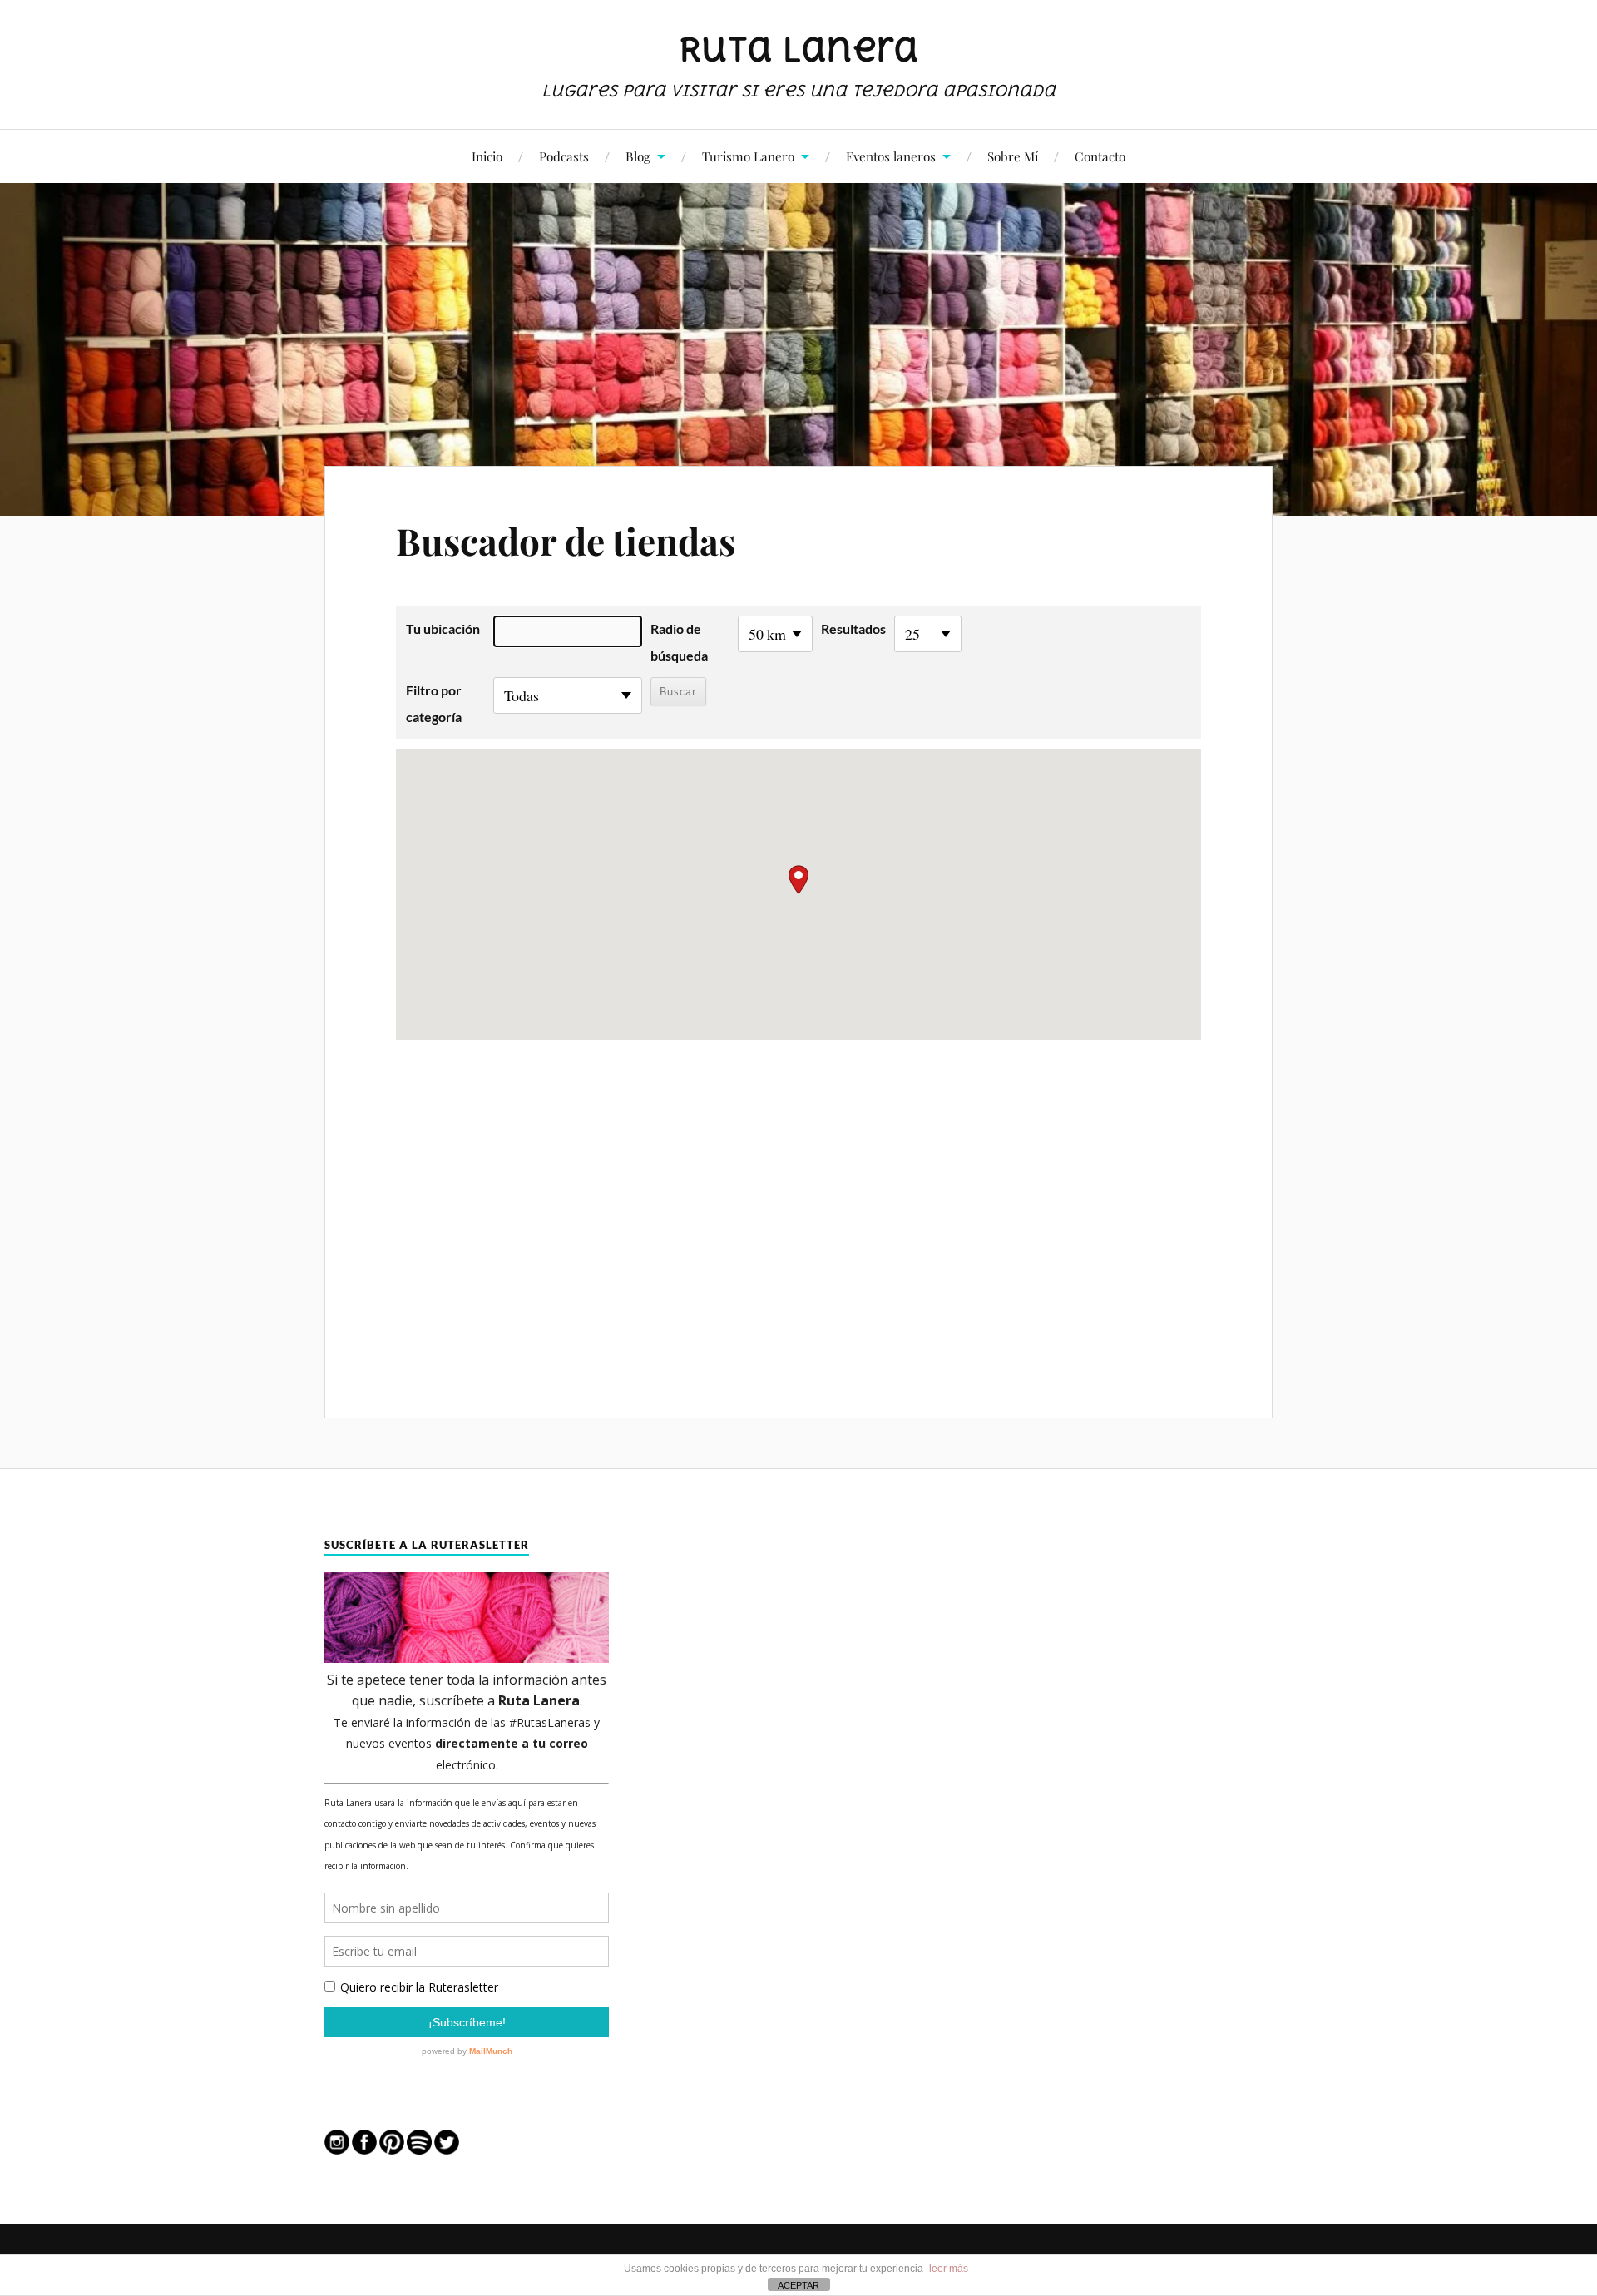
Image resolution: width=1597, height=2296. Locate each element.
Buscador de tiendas (566, 540)
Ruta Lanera (799, 49)
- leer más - (949, 2269)
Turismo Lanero (748, 156)
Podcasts (564, 156)
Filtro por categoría (434, 703)
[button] (798, 880)
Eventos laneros (891, 156)
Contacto (1100, 156)
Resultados (853, 628)
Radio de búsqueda (679, 642)
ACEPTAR (798, 2285)
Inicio (487, 156)
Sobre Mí (1013, 156)
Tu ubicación (443, 628)
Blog (638, 156)
